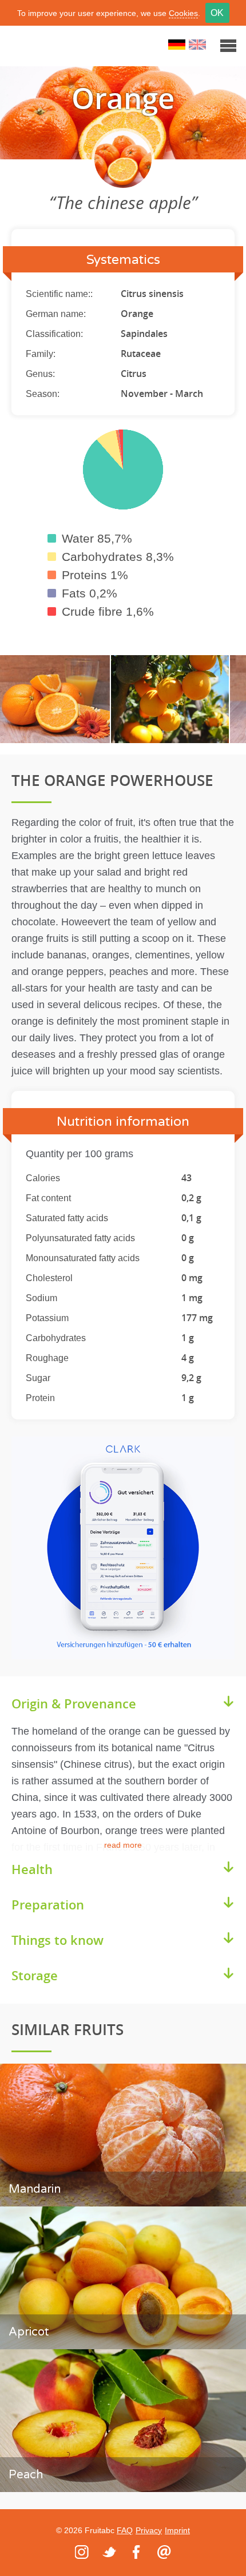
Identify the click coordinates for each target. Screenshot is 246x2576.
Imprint (177, 2530)
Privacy (149, 2530)
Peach (26, 2475)
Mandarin (35, 2189)
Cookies (183, 13)
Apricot (29, 2332)
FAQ (125, 2530)
